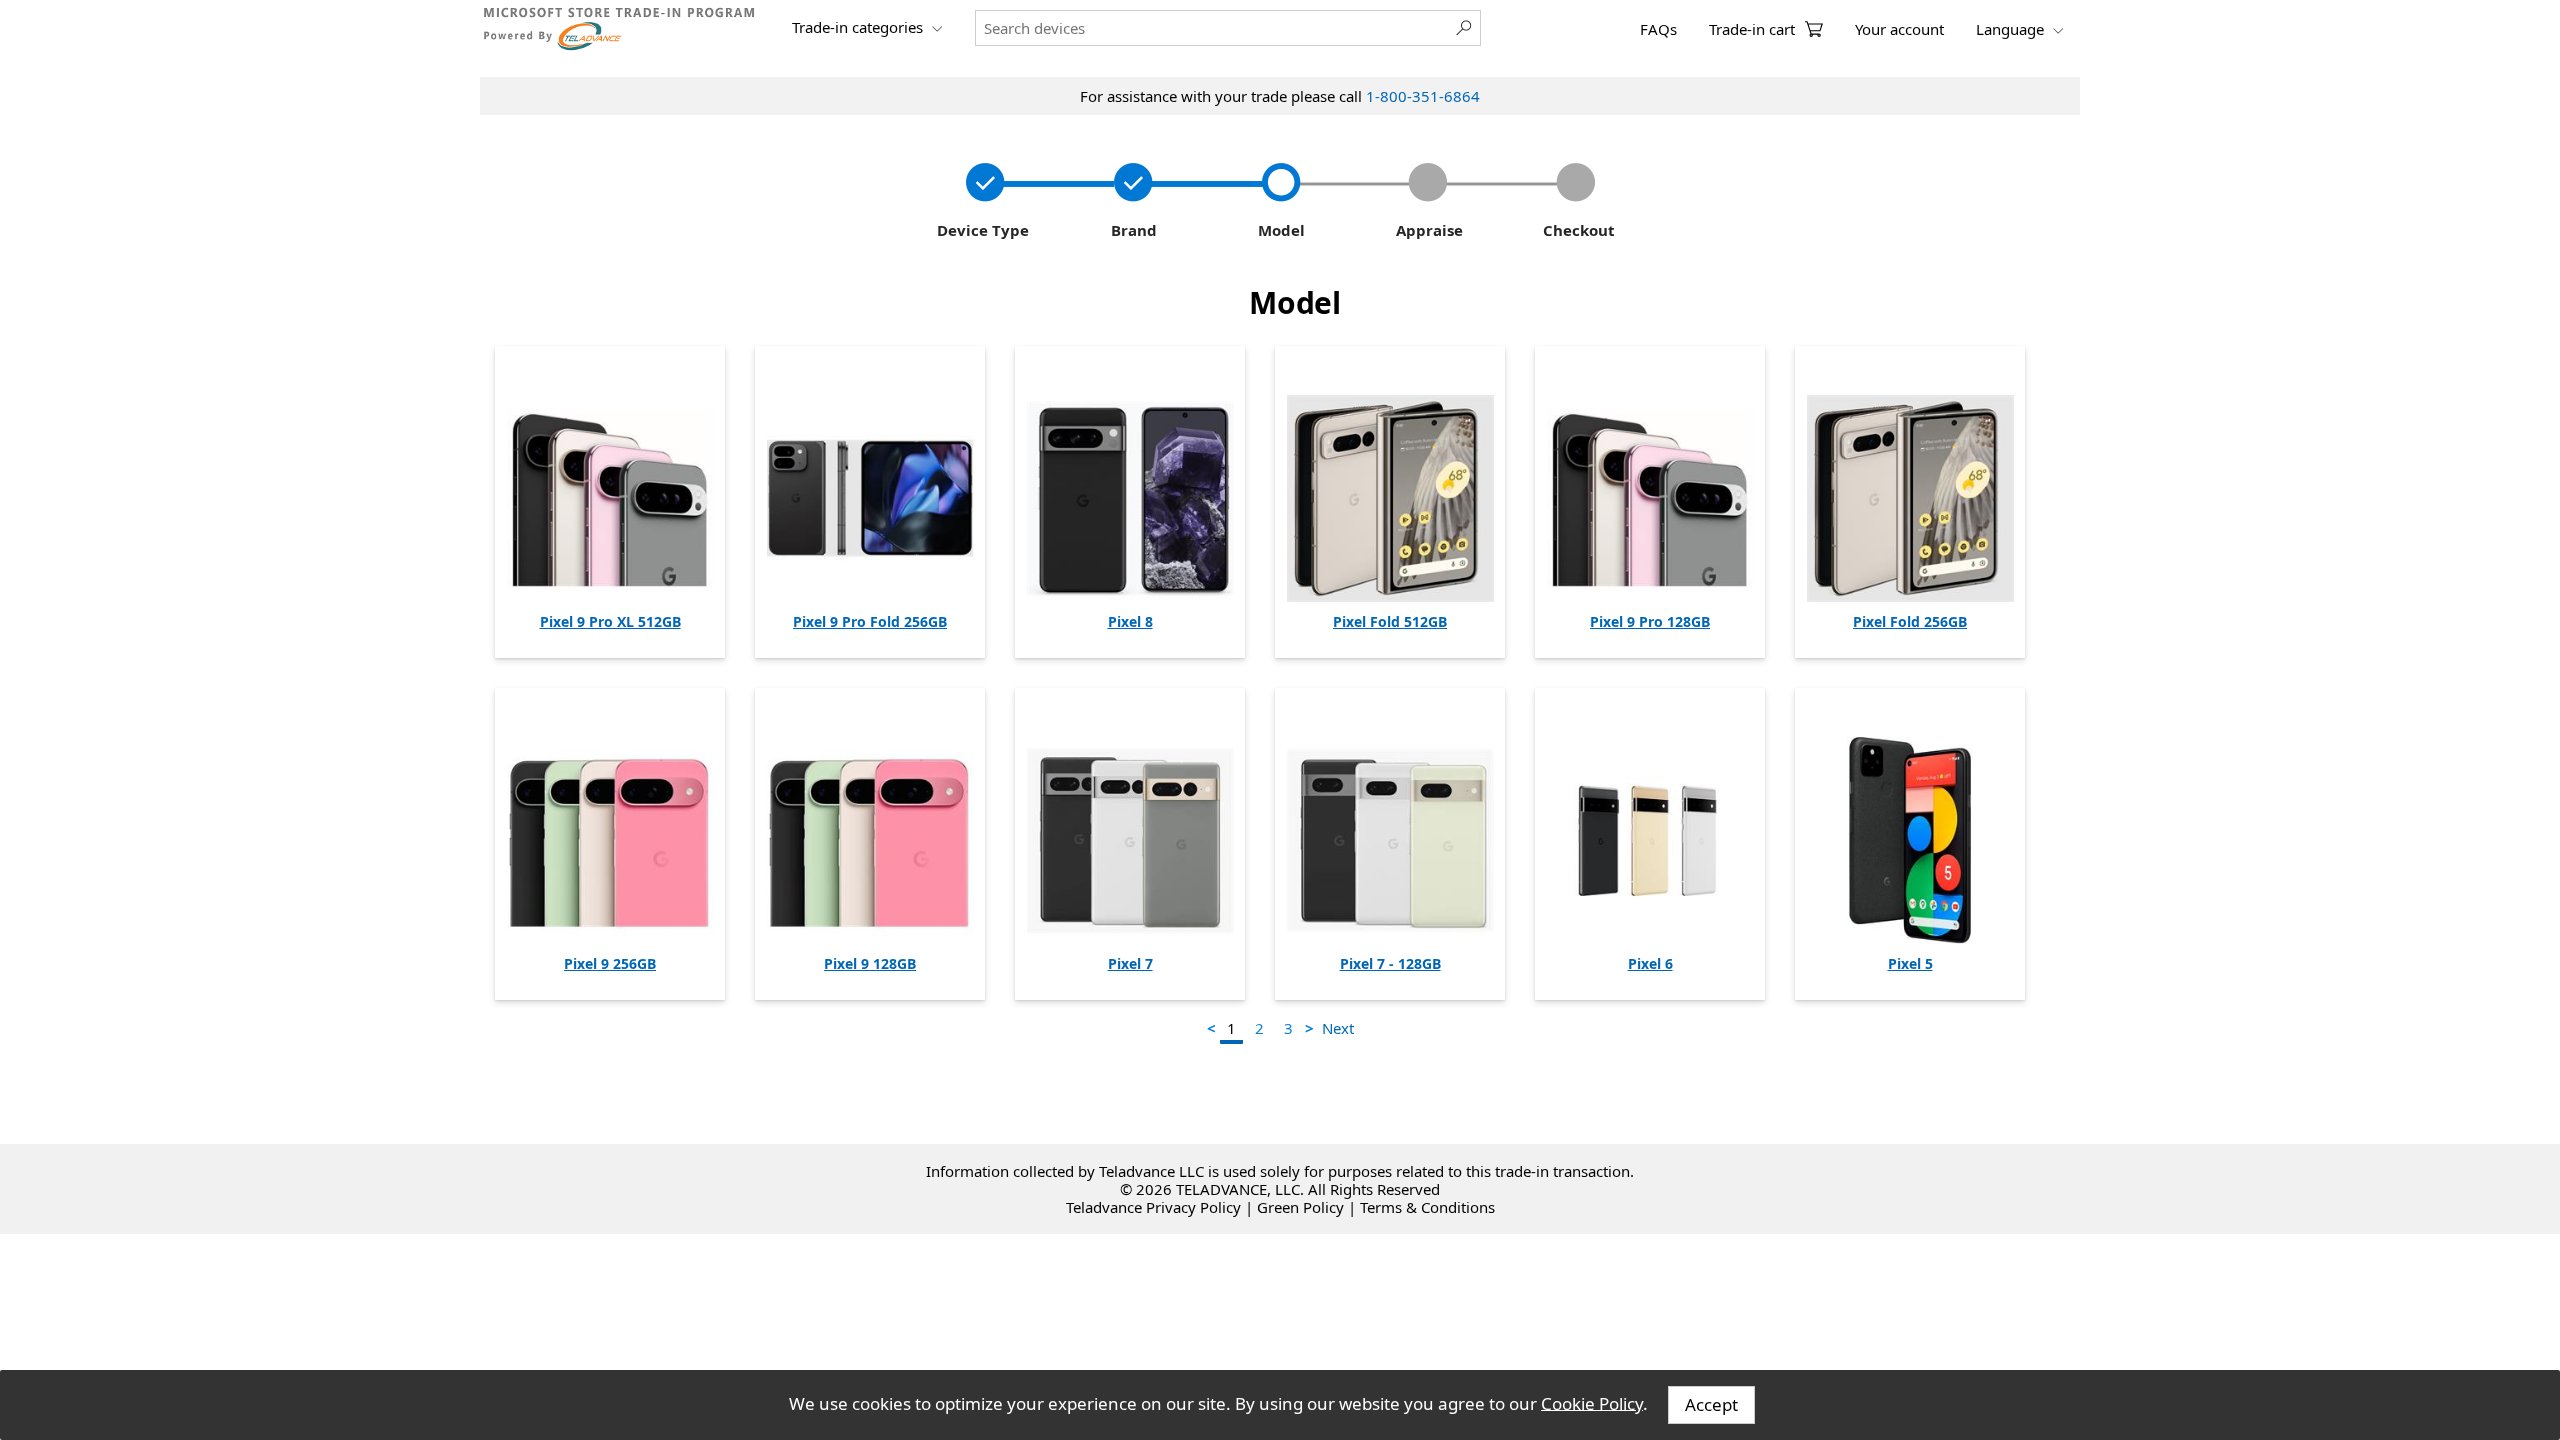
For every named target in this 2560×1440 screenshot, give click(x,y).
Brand (1130, 230)
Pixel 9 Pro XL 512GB (610, 621)
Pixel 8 (1130, 621)
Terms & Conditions (1427, 1207)
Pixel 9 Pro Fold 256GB (870, 621)
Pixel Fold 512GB (1390, 621)
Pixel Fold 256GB (1910, 621)
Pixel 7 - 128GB (1390, 963)
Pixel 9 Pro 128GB (1650, 621)
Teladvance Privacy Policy (1153, 1207)
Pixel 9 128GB (870, 963)
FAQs (1658, 29)
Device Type (981, 230)
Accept (1711, 1404)
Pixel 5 (1910, 963)
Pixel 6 (1650, 963)
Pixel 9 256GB (610, 963)
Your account (1899, 29)
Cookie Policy (1592, 1402)
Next (1338, 1028)
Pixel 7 (1130, 963)
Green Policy (1300, 1207)
